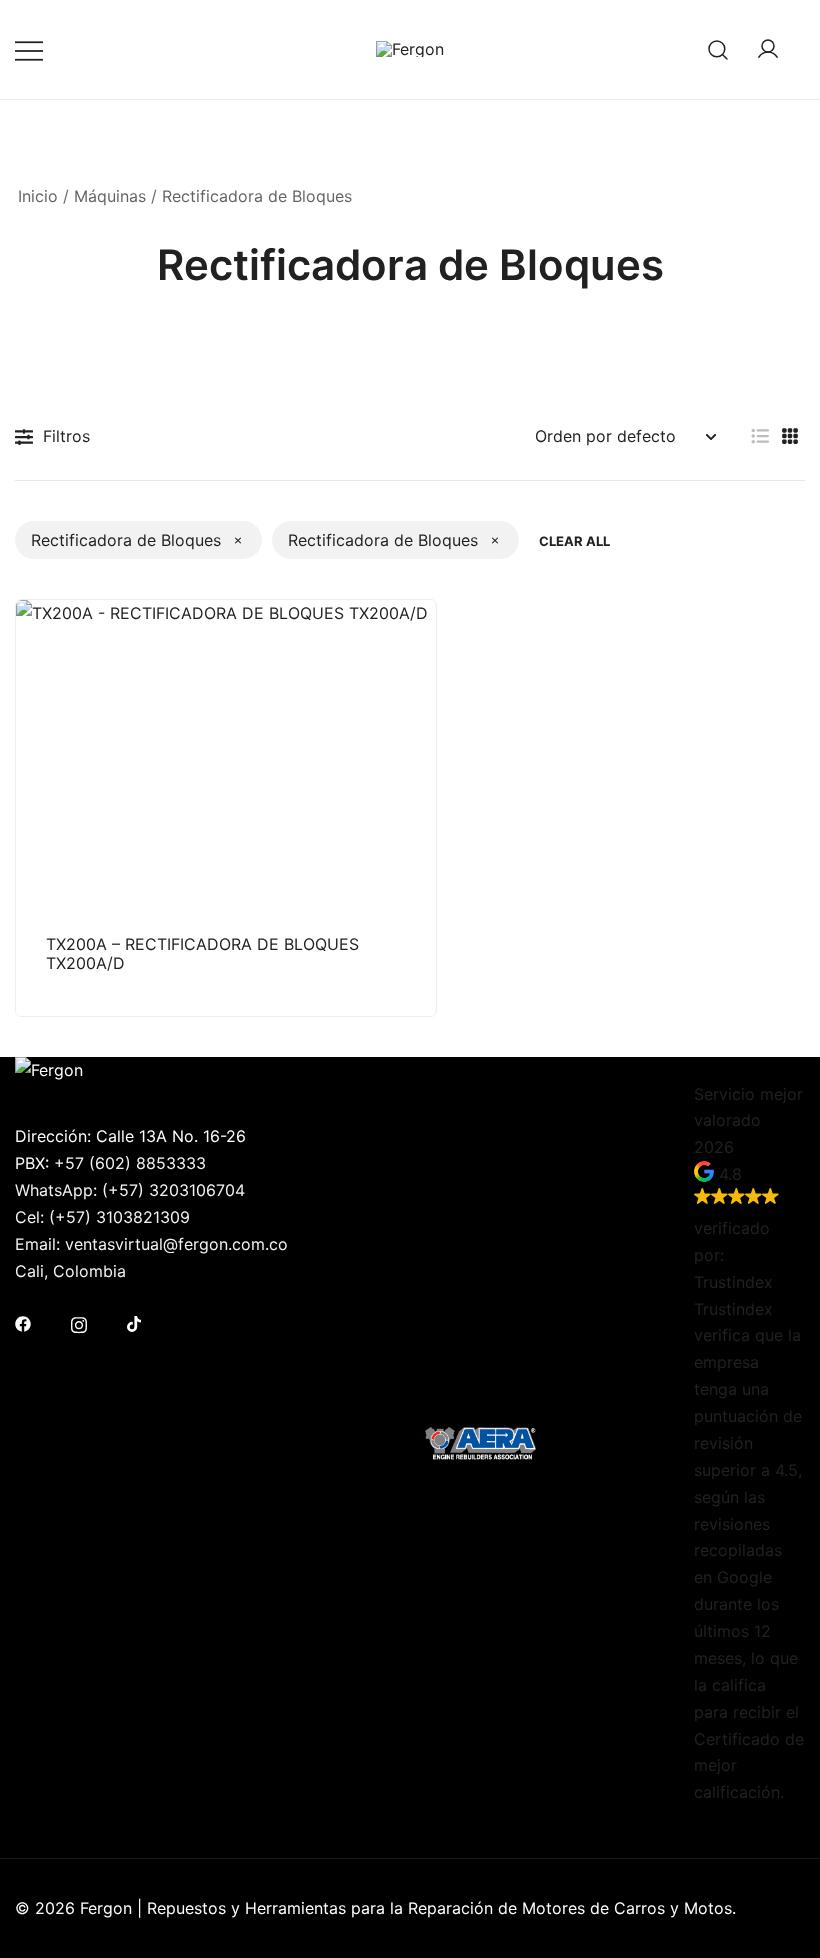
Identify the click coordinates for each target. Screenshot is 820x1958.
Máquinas (110, 196)
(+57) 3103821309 (119, 1217)
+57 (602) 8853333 (130, 1163)
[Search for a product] (718, 49)
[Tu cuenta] (768, 50)
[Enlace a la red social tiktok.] (135, 1323)
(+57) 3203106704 (173, 1190)
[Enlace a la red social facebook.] (23, 1323)
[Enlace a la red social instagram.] (79, 1323)
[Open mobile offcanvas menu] (29, 49)
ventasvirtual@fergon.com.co (176, 1244)
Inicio (38, 196)
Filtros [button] (66, 436)
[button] (760, 436)
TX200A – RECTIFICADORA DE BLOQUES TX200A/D (202, 953)
